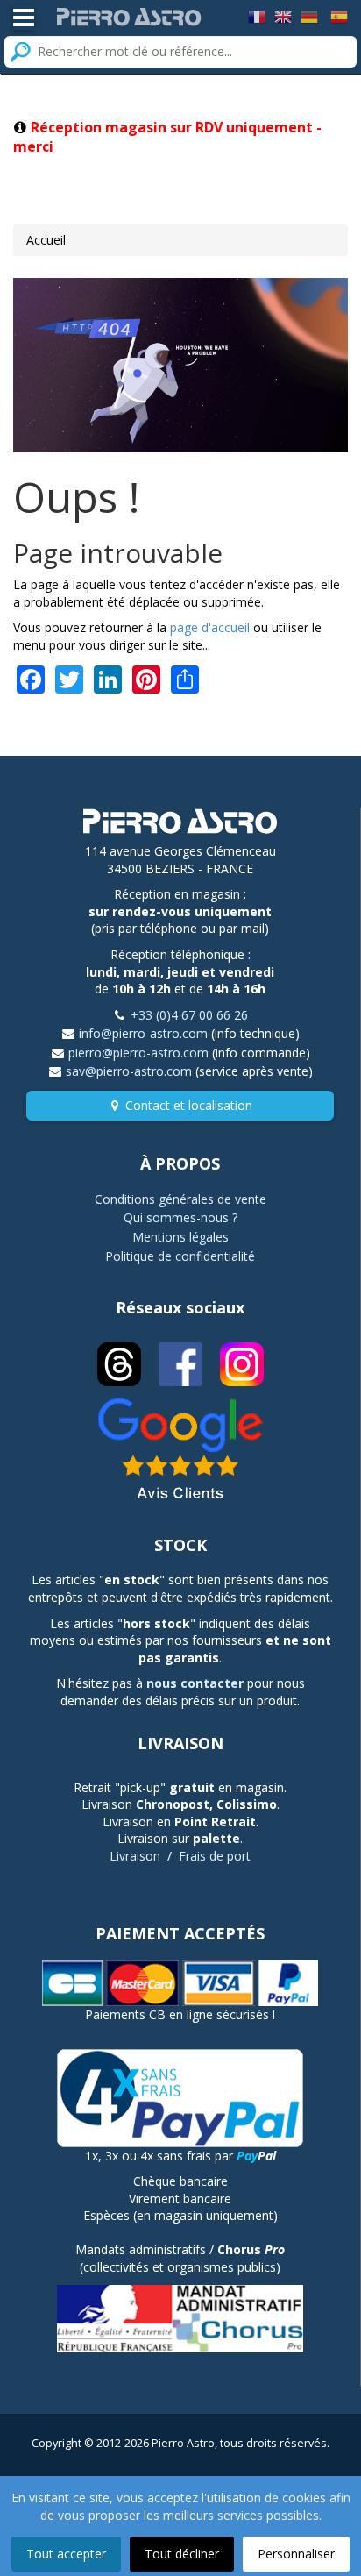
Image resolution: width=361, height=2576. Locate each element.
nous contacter (195, 1683)
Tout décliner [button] (182, 2554)
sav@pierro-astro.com (129, 1071)
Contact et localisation (189, 1105)
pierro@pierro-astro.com (138, 1053)
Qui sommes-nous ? (180, 1217)
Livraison (135, 1856)
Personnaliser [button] (296, 2554)
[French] (257, 15)
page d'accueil (210, 627)
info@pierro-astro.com (143, 1033)
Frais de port (215, 1856)
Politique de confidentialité (180, 1256)
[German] (309, 15)
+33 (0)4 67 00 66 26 (189, 1015)
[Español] (339, 15)
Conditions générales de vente (180, 1199)
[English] (283, 15)
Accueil (46, 240)
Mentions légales (180, 1237)
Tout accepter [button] (66, 2554)
